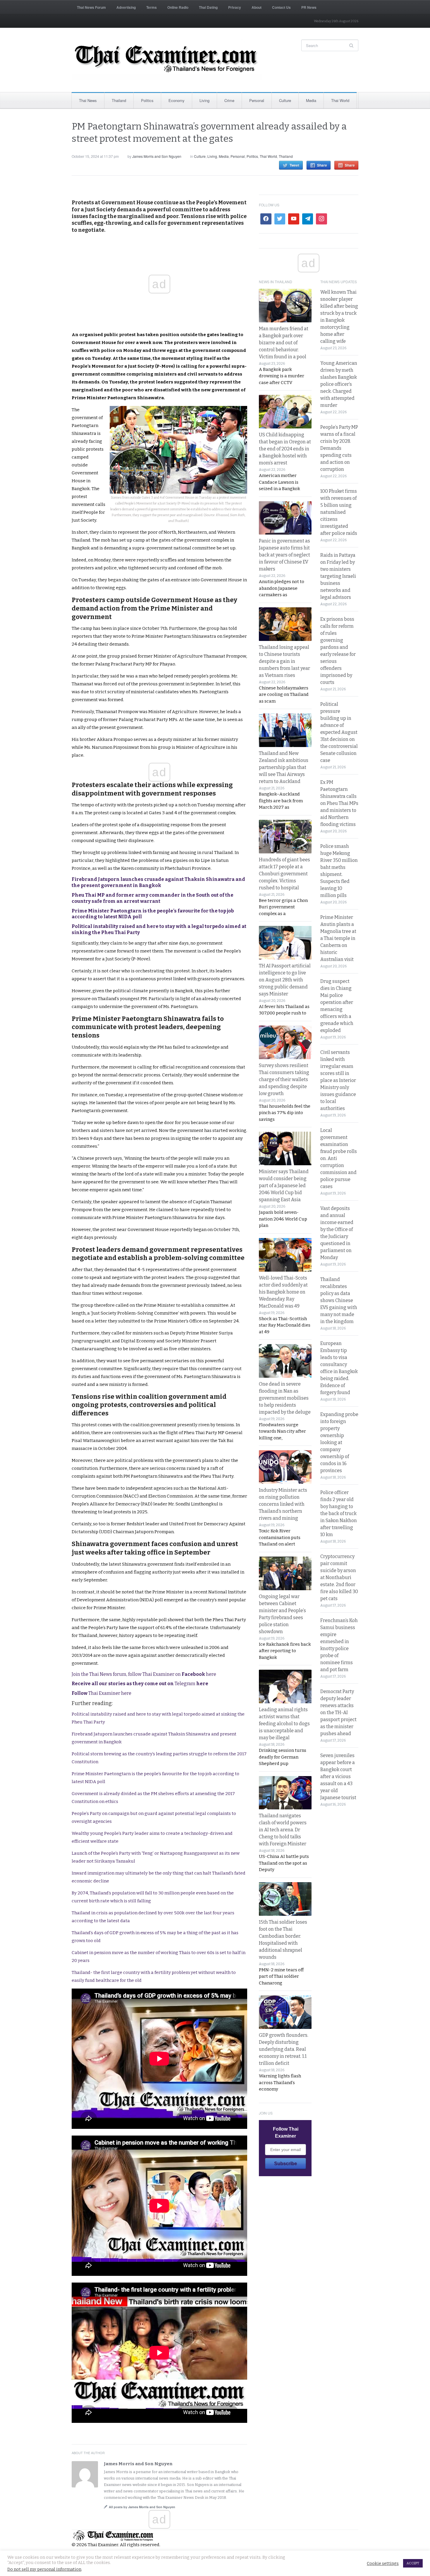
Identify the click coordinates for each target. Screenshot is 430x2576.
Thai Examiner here (102, 1693)
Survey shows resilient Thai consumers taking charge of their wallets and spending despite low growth (284, 1079)
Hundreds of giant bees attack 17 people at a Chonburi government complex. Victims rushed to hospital (284, 874)
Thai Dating (208, 7)
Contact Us (281, 7)
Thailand (119, 100)
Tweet (294, 165)
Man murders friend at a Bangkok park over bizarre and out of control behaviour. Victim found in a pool (284, 343)
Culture (285, 100)
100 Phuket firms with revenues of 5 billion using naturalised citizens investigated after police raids (339, 512)
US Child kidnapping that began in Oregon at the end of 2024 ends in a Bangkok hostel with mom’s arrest (285, 449)
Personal (257, 100)
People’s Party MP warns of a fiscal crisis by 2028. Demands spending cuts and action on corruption (339, 448)
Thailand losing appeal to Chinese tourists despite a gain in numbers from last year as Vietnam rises (284, 661)
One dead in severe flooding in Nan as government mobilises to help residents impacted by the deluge (285, 1398)
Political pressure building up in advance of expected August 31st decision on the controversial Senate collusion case (339, 732)
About (257, 7)
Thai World (340, 100)
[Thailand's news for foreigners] (167, 60)
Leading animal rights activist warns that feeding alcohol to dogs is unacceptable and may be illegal (284, 1724)
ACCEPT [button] (413, 2563)
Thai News (88, 100)
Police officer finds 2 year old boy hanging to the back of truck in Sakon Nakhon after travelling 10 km (339, 1513)
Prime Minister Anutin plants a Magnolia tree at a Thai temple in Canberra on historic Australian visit (338, 938)
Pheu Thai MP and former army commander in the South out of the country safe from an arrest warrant (153, 898)
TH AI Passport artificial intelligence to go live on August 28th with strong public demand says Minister (285, 980)
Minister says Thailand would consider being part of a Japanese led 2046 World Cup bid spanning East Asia (284, 1186)
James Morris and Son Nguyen (157, 156)
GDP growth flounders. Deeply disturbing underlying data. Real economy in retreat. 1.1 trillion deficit (284, 2049)
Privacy (235, 7)
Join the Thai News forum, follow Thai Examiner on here (144, 1674)
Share (322, 165)
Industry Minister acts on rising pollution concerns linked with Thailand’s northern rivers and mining (283, 1504)
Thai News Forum (91, 7)
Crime (229, 100)
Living (204, 100)
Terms (152, 7)
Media (311, 100)
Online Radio (178, 7)
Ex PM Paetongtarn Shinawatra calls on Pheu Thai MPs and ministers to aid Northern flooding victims (339, 803)
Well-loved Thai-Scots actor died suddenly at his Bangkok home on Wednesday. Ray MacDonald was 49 (283, 1292)
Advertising (126, 7)
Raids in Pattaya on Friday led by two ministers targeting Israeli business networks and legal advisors (338, 576)
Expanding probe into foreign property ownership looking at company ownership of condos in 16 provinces (339, 1442)
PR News (309, 7)
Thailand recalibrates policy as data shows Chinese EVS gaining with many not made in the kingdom (339, 1300)
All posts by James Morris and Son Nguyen (142, 2507)
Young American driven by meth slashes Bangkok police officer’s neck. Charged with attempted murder (339, 384)
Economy (177, 100)
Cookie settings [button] (383, 2563)
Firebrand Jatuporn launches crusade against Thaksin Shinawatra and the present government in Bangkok (158, 882)
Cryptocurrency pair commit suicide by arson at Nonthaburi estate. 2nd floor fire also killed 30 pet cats (339, 1577)
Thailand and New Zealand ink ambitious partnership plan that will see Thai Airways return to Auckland (284, 767)
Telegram (140, 1684)
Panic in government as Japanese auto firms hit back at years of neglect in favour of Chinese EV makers (284, 555)
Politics (147, 100)
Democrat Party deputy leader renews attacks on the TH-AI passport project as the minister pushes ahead (338, 1713)
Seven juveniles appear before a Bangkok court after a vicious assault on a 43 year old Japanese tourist (338, 1777)
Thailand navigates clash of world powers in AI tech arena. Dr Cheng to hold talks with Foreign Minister (283, 1830)
